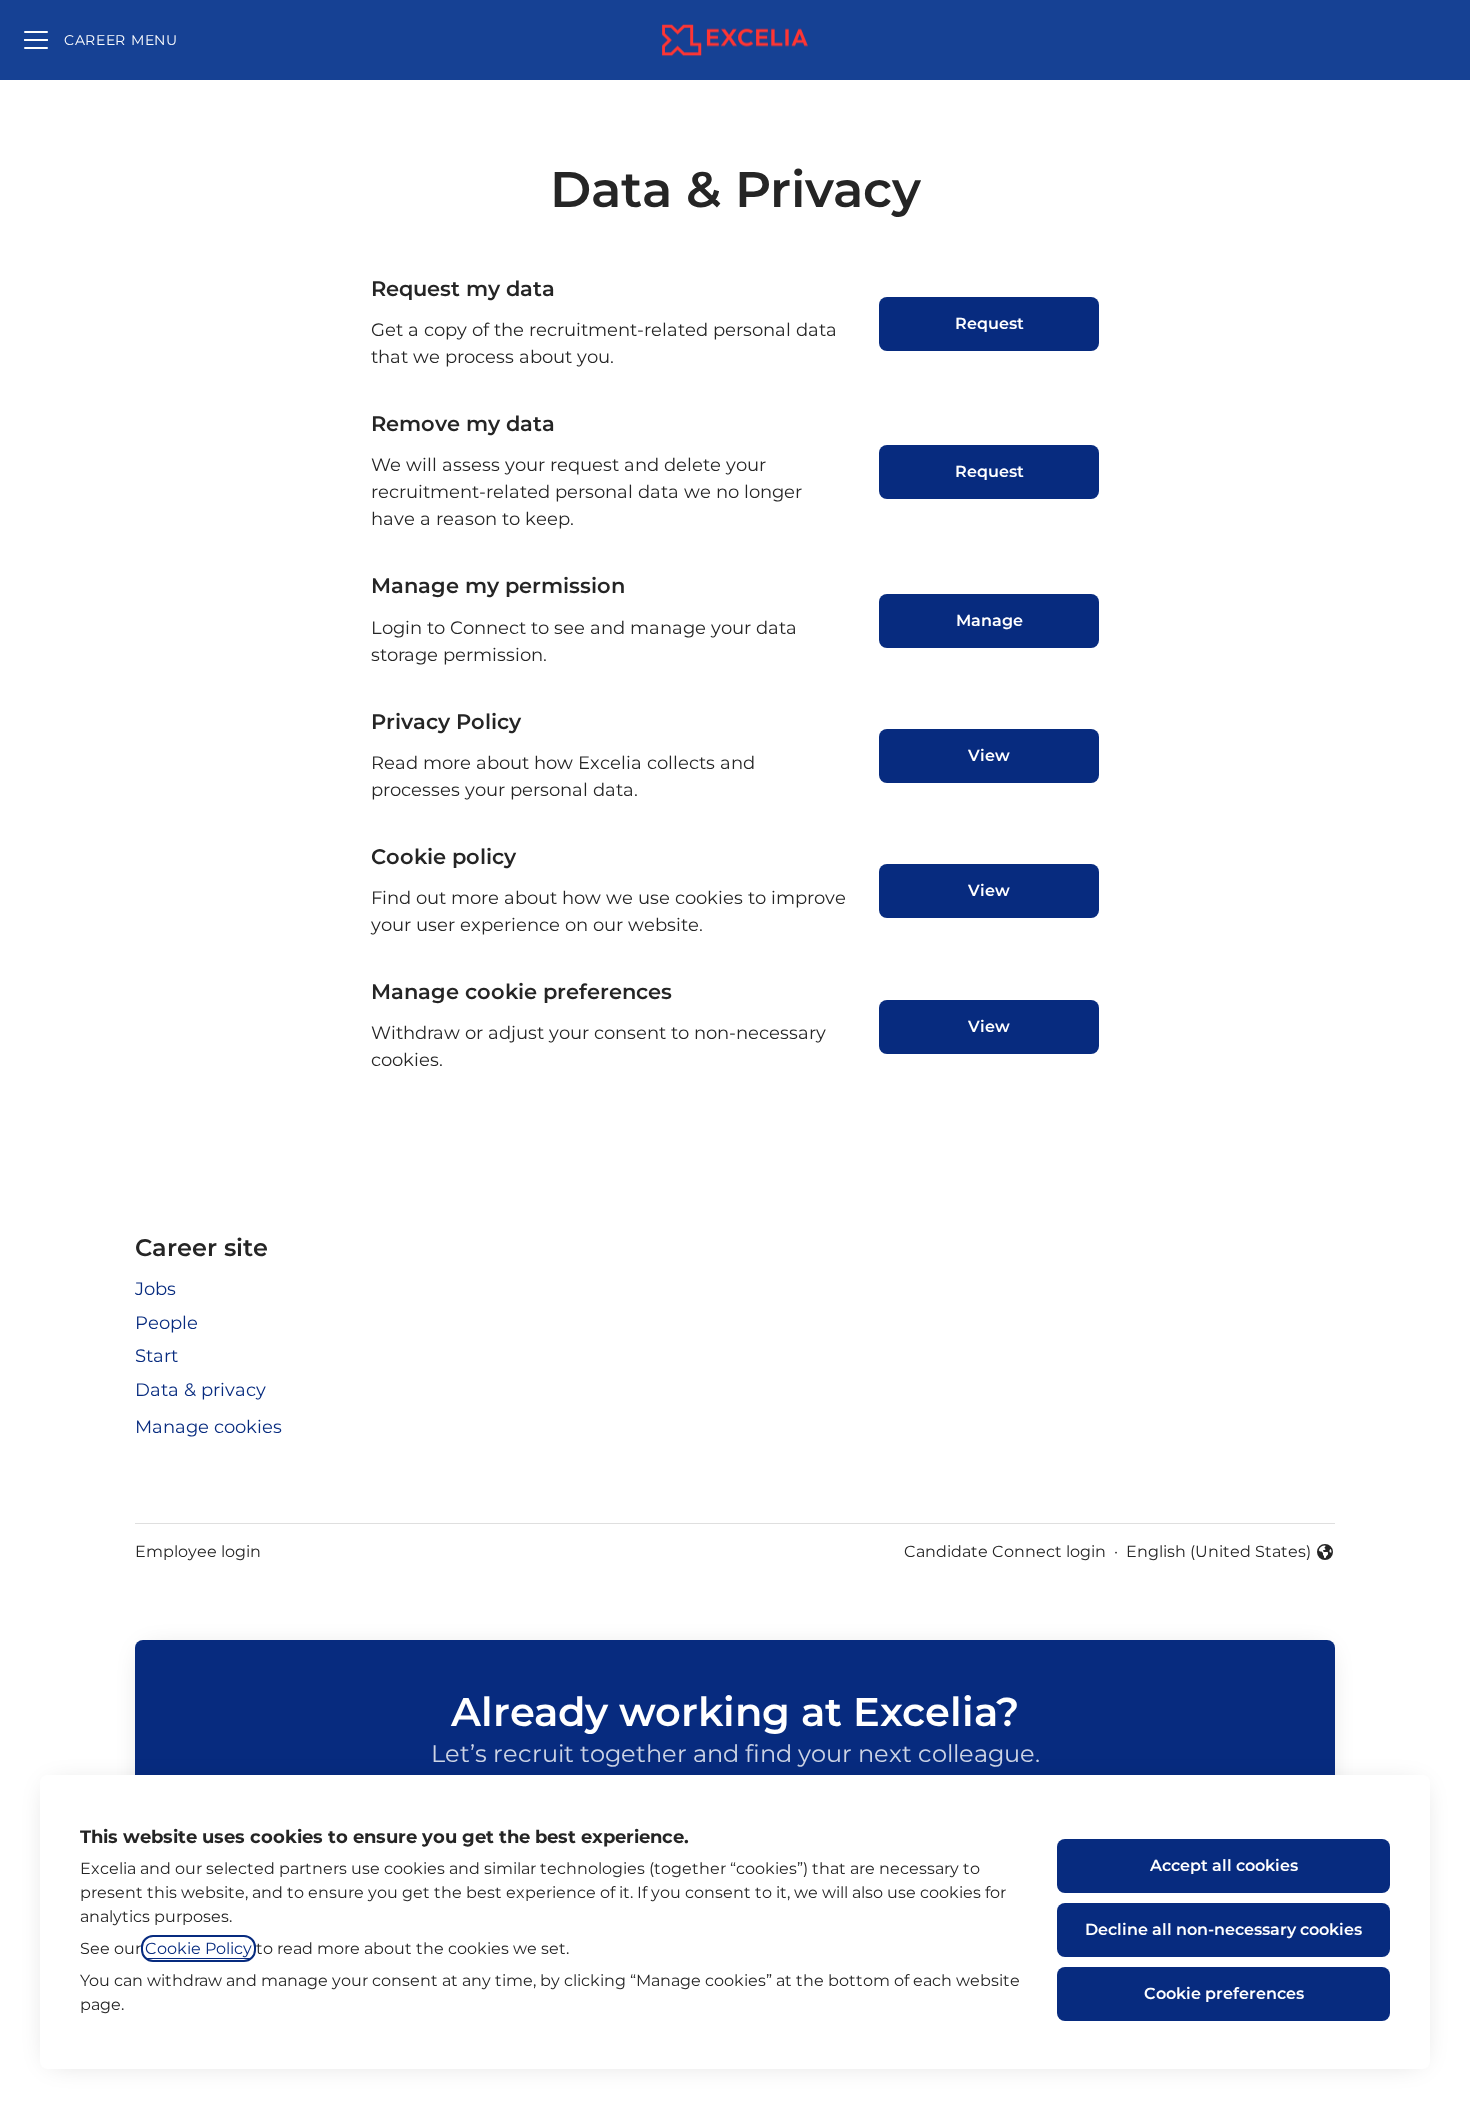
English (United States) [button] (1218, 1553)
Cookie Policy (198, 1948)
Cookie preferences (1224, 1993)
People (166, 1323)
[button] (989, 1027)
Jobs (155, 1289)
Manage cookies (208, 1427)
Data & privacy (200, 1390)
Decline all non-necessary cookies (1223, 1929)
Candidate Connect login (1005, 1551)
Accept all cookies (1224, 1865)
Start (156, 1356)
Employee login (198, 1551)
